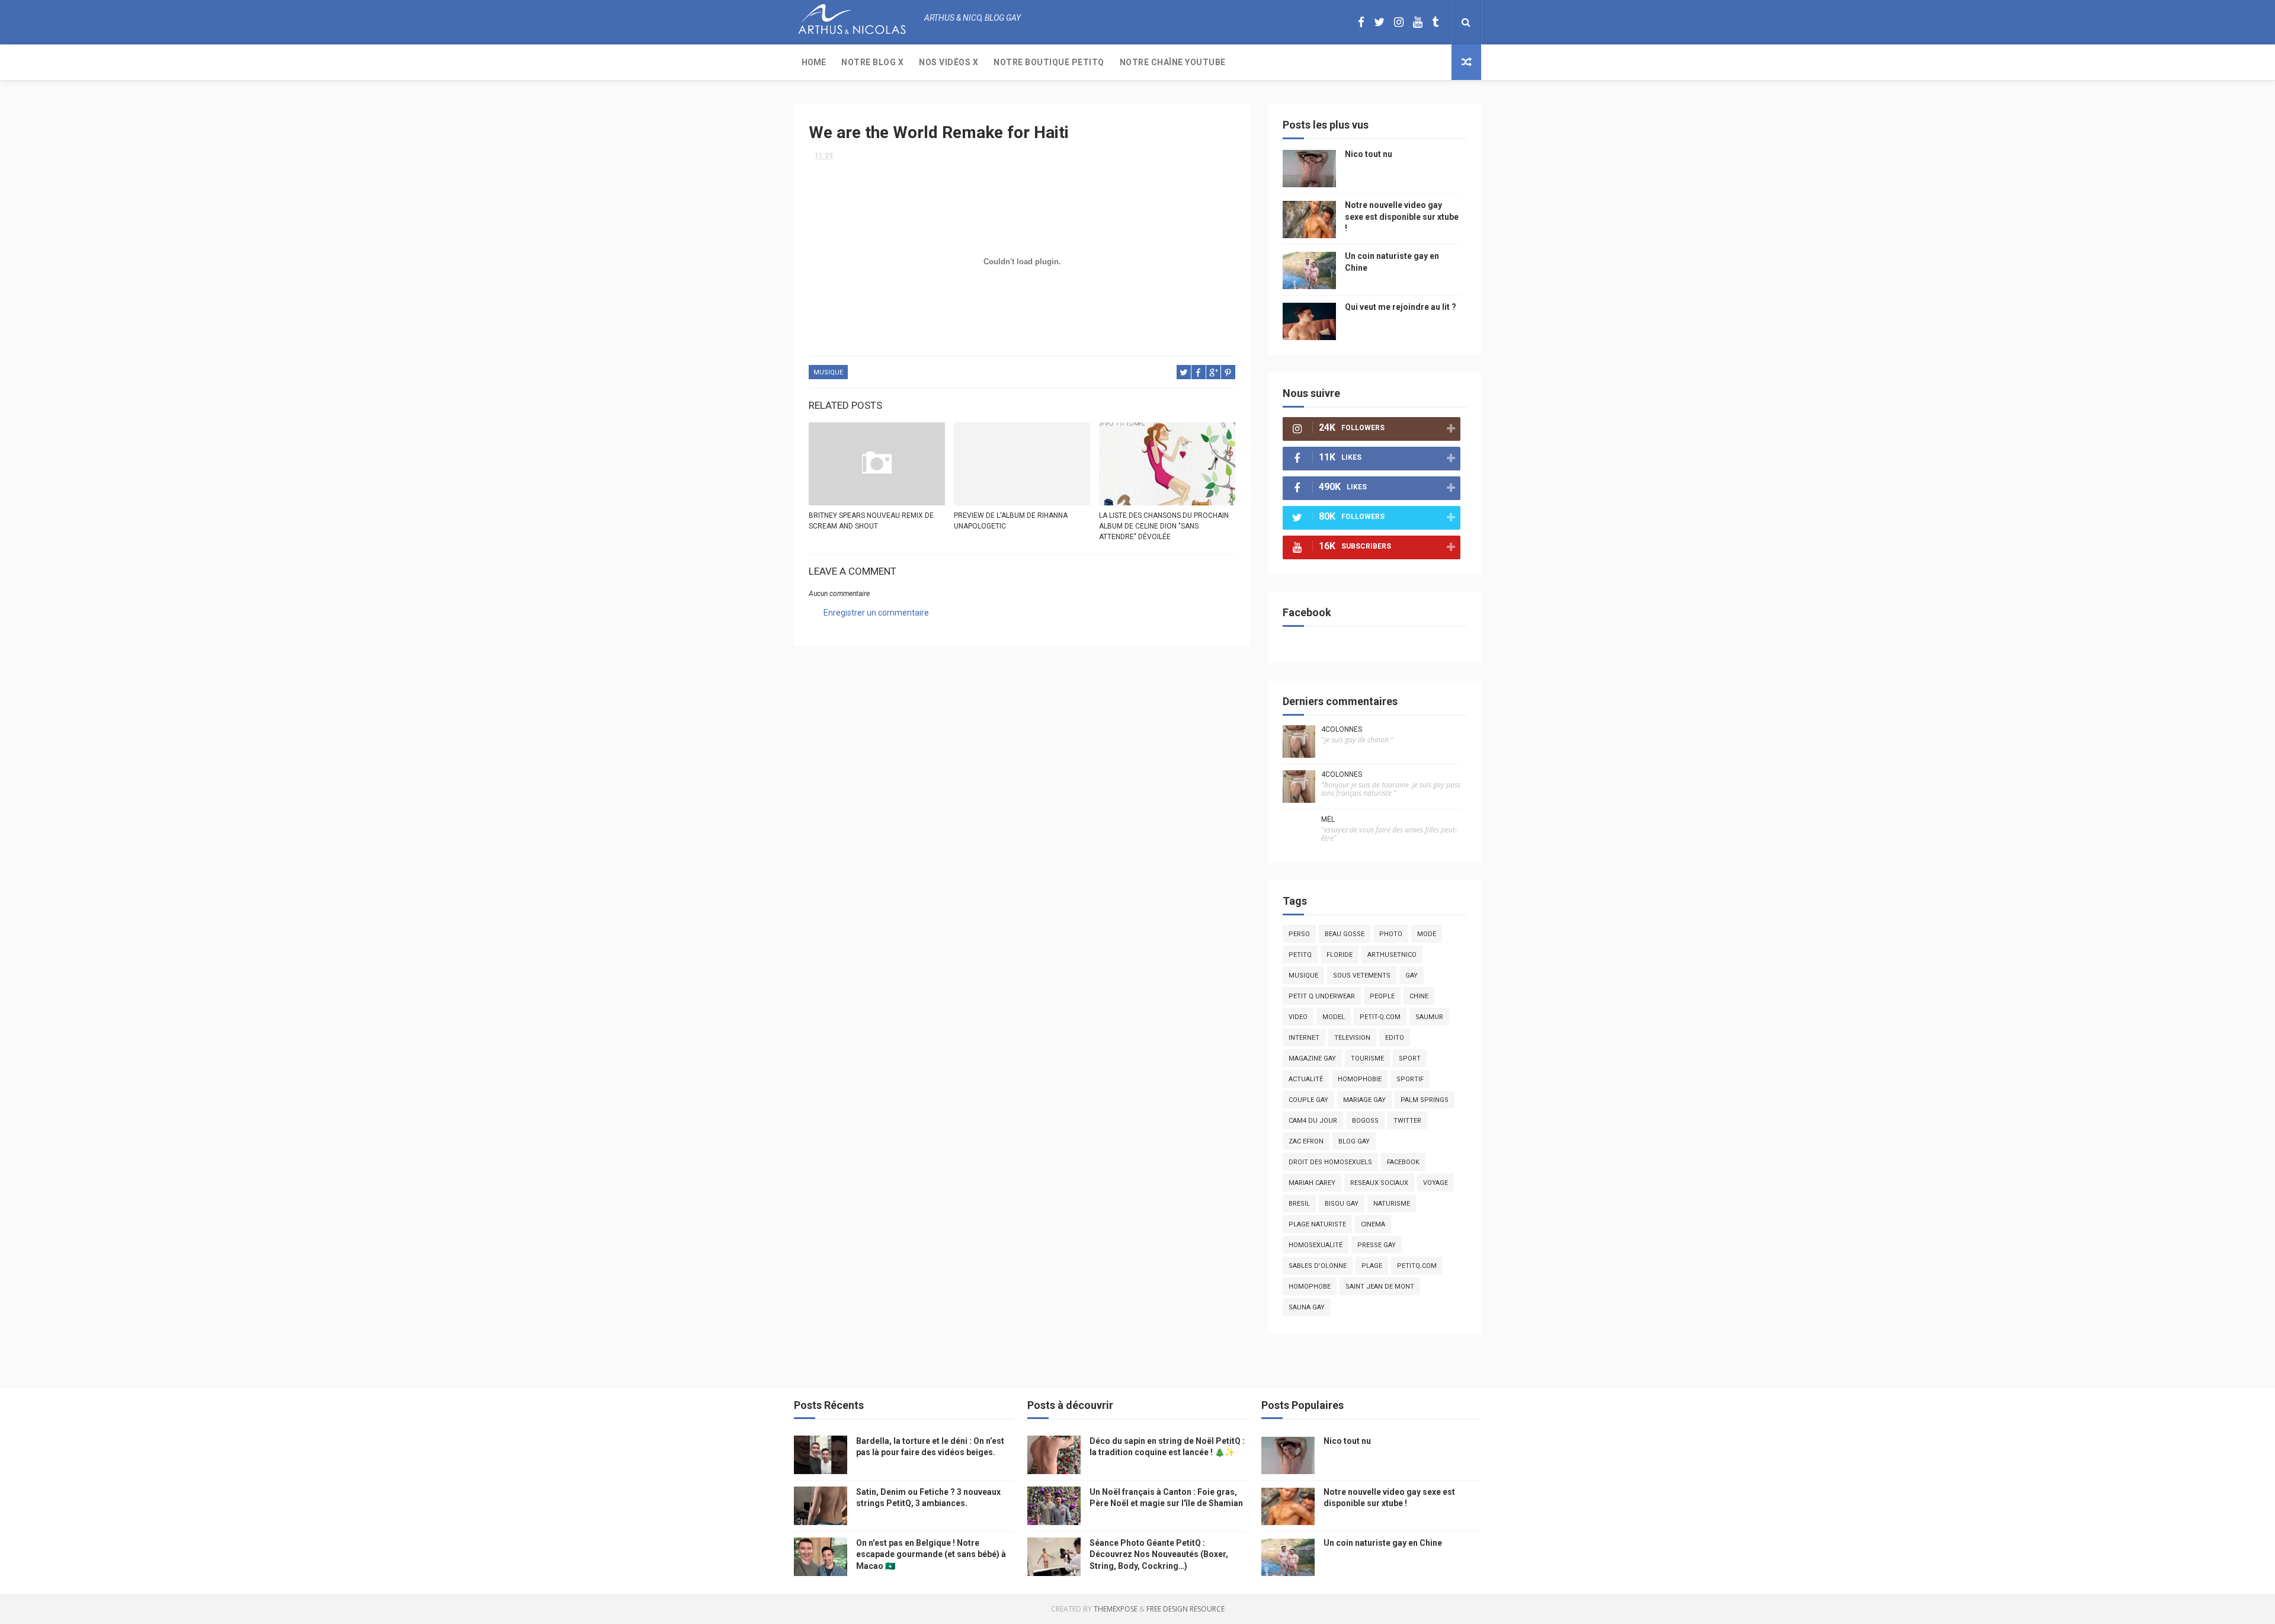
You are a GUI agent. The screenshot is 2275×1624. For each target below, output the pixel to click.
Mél (1328, 819)
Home (814, 62)
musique (828, 372)
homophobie (1360, 1079)
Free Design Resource (1185, 1609)
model (1334, 1017)
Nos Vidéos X (949, 62)
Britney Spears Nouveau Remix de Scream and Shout (871, 521)
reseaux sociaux (1379, 1183)
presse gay (1377, 1245)
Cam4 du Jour (1313, 1121)
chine (1419, 996)
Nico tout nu (1369, 154)
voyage (1436, 1183)
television (1352, 1038)
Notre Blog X (872, 62)
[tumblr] (1435, 22)
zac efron (1306, 1141)
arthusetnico (1392, 955)
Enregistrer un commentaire (876, 613)
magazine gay (1312, 1058)
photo (1391, 934)
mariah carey (1312, 1183)
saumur (1429, 1017)
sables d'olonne (1318, 1266)
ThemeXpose (1116, 1609)
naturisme (1392, 1204)
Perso (1299, 934)
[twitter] (1379, 22)
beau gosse (1345, 934)
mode (1427, 934)
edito (1395, 1038)
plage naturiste (1317, 1224)
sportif (1410, 1079)
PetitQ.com (1417, 1266)
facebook (1403, 1162)
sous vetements (1362, 976)
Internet (1304, 1038)
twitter (1407, 1121)
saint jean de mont (1380, 1287)
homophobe (1310, 1287)
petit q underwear (1322, 996)
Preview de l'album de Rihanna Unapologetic (1011, 521)
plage (1372, 1266)
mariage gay (1364, 1100)
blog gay (1354, 1141)
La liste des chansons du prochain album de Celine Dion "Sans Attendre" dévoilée (1164, 526)
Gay (1412, 976)
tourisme (1367, 1058)
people (1382, 996)
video (1298, 1017)
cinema (1373, 1224)
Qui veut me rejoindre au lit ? (1401, 307)
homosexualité (1316, 1245)
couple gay (1308, 1100)
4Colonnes (1342, 729)
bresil (1299, 1204)
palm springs (1425, 1100)
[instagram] (1399, 22)
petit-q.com (1380, 1017)
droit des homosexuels (1330, 1162)
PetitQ (1300, 955)
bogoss (1365, 1121)
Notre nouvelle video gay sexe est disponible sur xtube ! (1402, 217)
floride (1340, 955)
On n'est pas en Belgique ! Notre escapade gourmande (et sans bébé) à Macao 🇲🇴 (931, 1554)
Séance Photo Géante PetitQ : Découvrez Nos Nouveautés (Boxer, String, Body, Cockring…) (1159, 1554)
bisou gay (1342, 1204)
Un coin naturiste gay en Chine (1383, 1543)
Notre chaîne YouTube (1173, 62)
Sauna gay (1307, 1307)
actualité (1306, 1079)
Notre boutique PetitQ (1049, 62)
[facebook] (1361, 22)
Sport (1410, 1058)
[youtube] (1418, 22)
